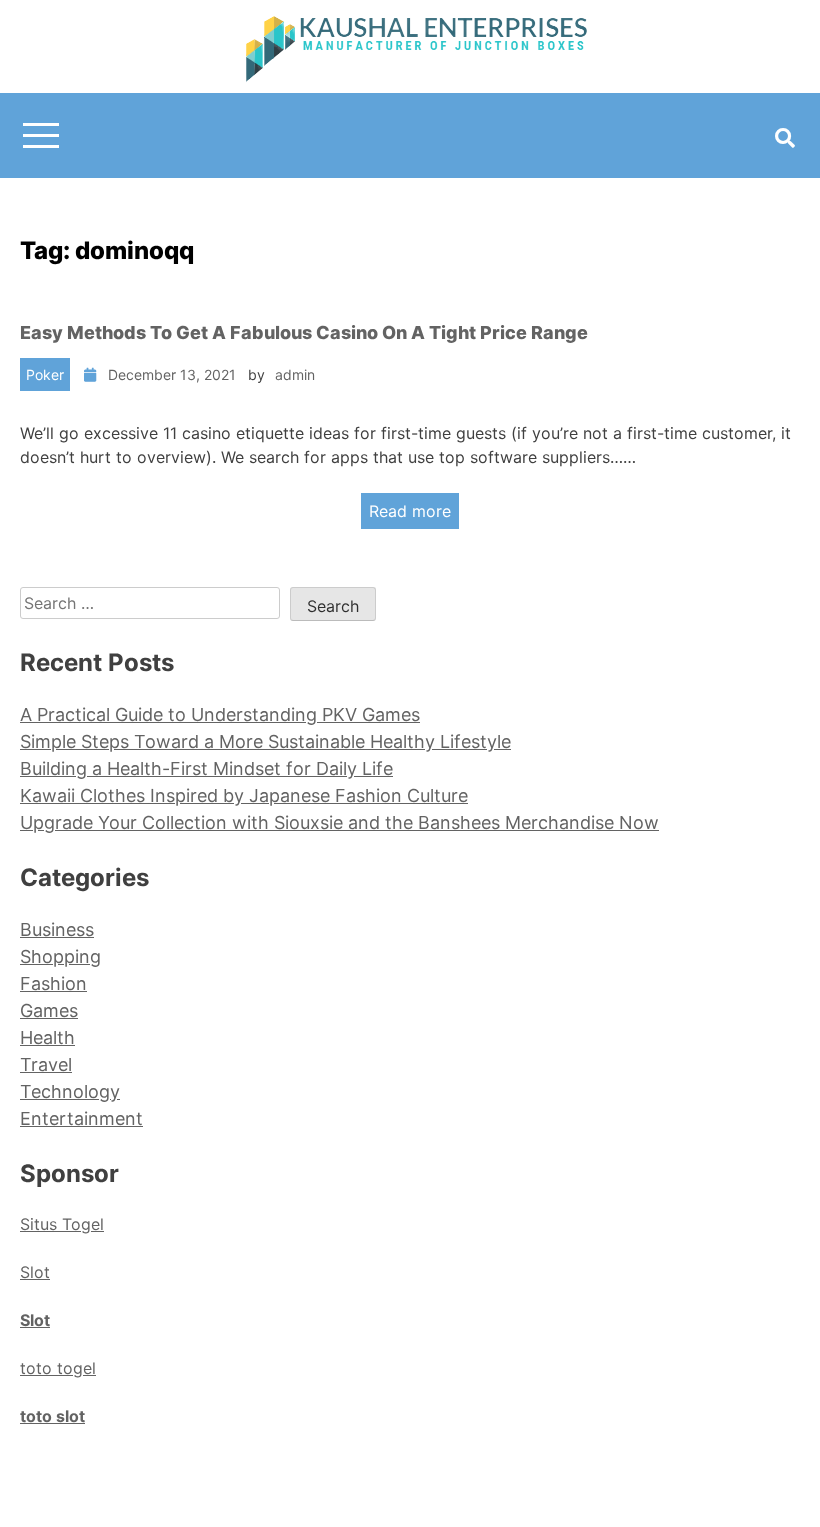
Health (47, 1037)
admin (295, 374)
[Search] (785, 138)
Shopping (60, 956)
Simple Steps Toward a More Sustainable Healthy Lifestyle (265, 741)
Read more (410, 511)
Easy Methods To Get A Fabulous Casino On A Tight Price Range (304, 332)
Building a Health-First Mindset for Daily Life (206, 768)
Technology (70, 1091)
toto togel (58, 1368)
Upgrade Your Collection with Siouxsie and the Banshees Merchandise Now (339, 822)
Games (49, 1010)
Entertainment (81, 1118)
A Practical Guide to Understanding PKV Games (220, 714)
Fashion (53, 983)
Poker (45, 374)
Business (57, 929)
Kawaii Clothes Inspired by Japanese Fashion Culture (244, 795)
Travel (46, 1064)
